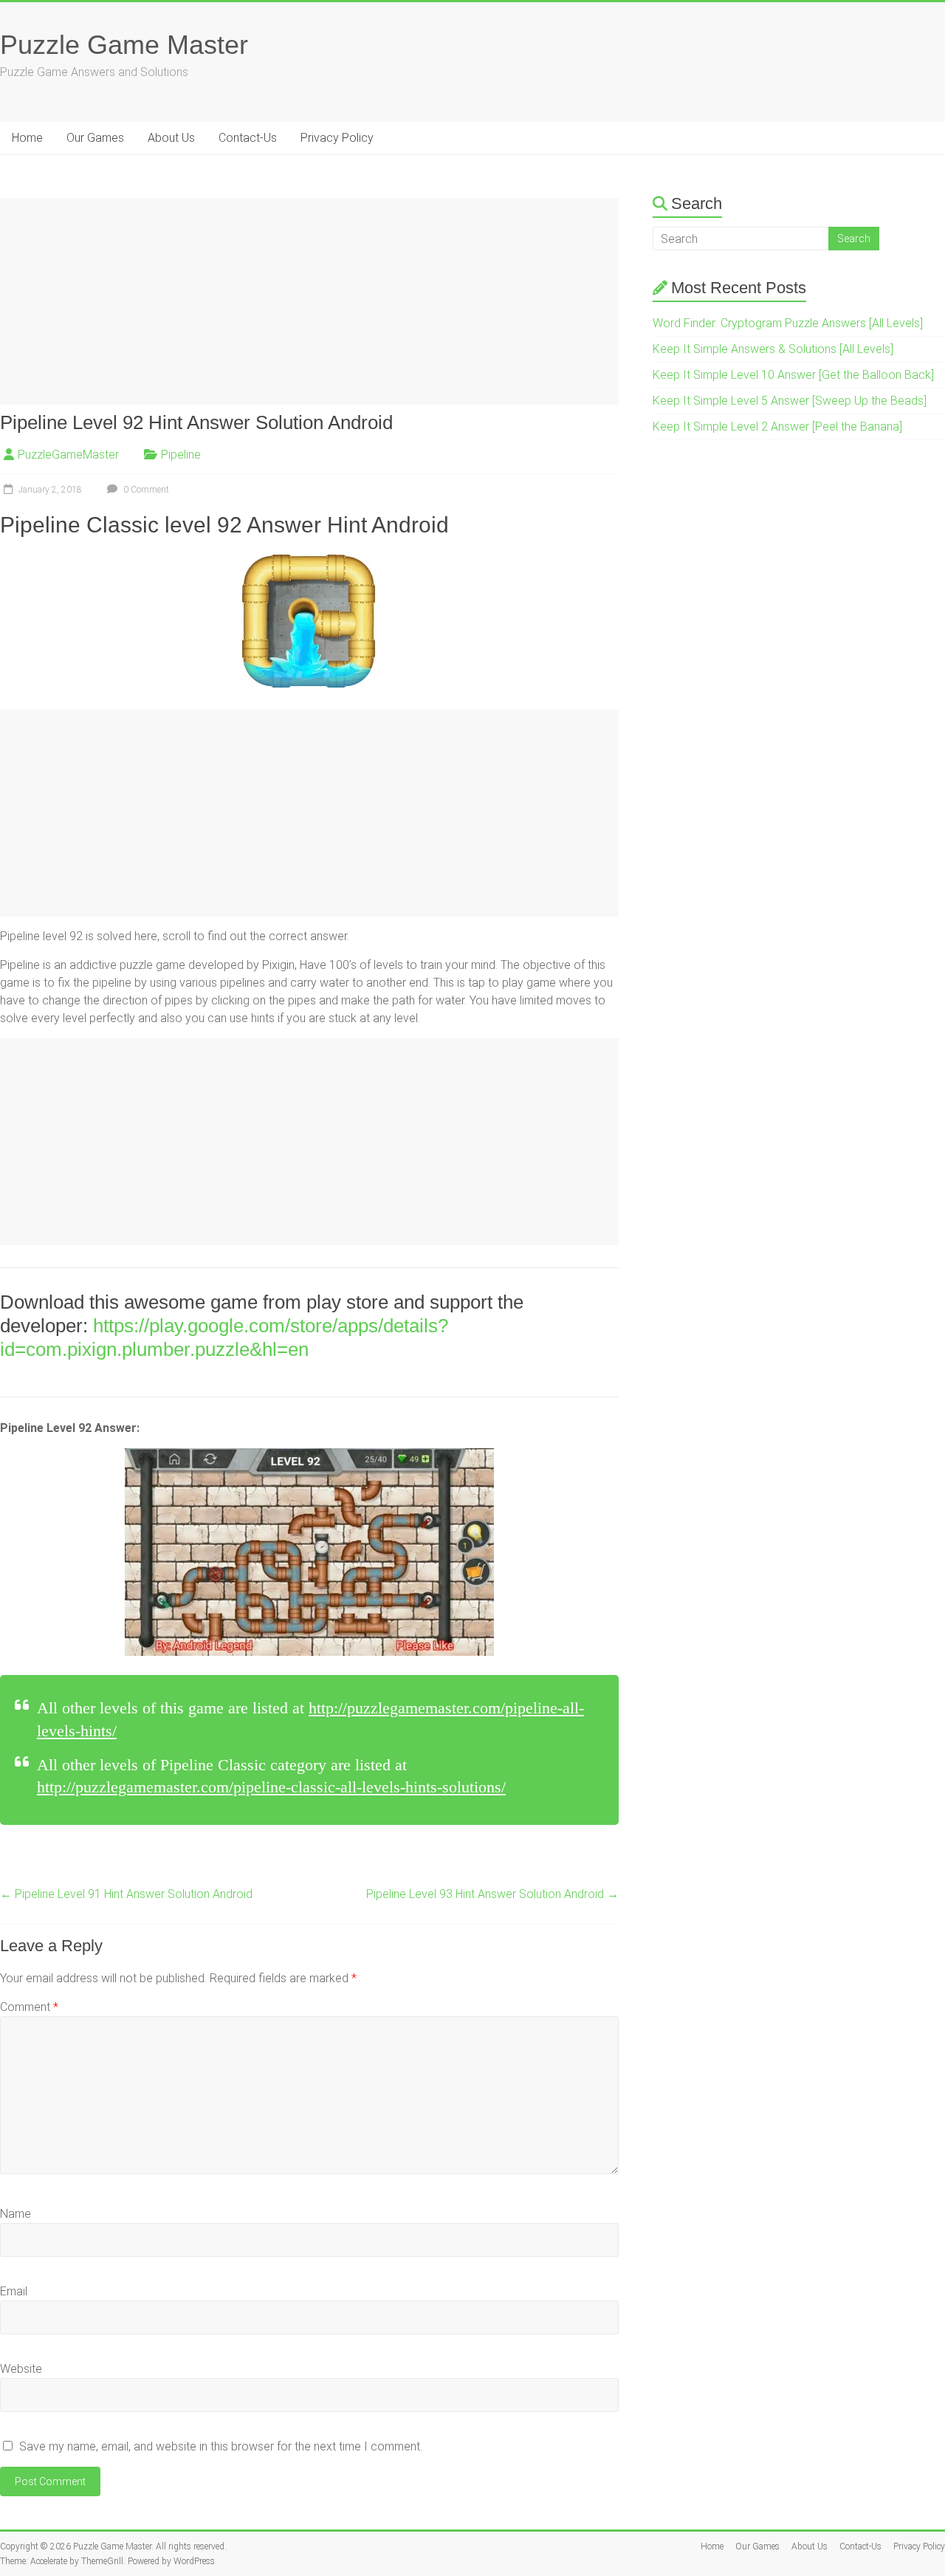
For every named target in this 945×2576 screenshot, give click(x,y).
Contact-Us (248, 138)
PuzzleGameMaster (68, 455)
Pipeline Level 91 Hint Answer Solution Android (126, 1894)
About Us (171, 138)
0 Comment (145, 490)
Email (14, 2291)
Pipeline (181, 455)
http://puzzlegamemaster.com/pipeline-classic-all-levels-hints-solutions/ (271, 1787)
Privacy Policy (337, 138)
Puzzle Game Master (124, 45)
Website (21, 2369)
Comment (29, 2007)
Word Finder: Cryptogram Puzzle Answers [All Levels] (788, 323)
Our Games (95, 138)
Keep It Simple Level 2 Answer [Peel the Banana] (777, 427)
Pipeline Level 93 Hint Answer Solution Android (492, 1894)
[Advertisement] (309, 301)
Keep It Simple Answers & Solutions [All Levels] (773, 349)
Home (27, 138)
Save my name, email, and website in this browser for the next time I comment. (221, 2446)
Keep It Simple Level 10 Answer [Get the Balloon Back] (793, 375)
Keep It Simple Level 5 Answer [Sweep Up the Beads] (790, 401)
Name (16, 2214)
